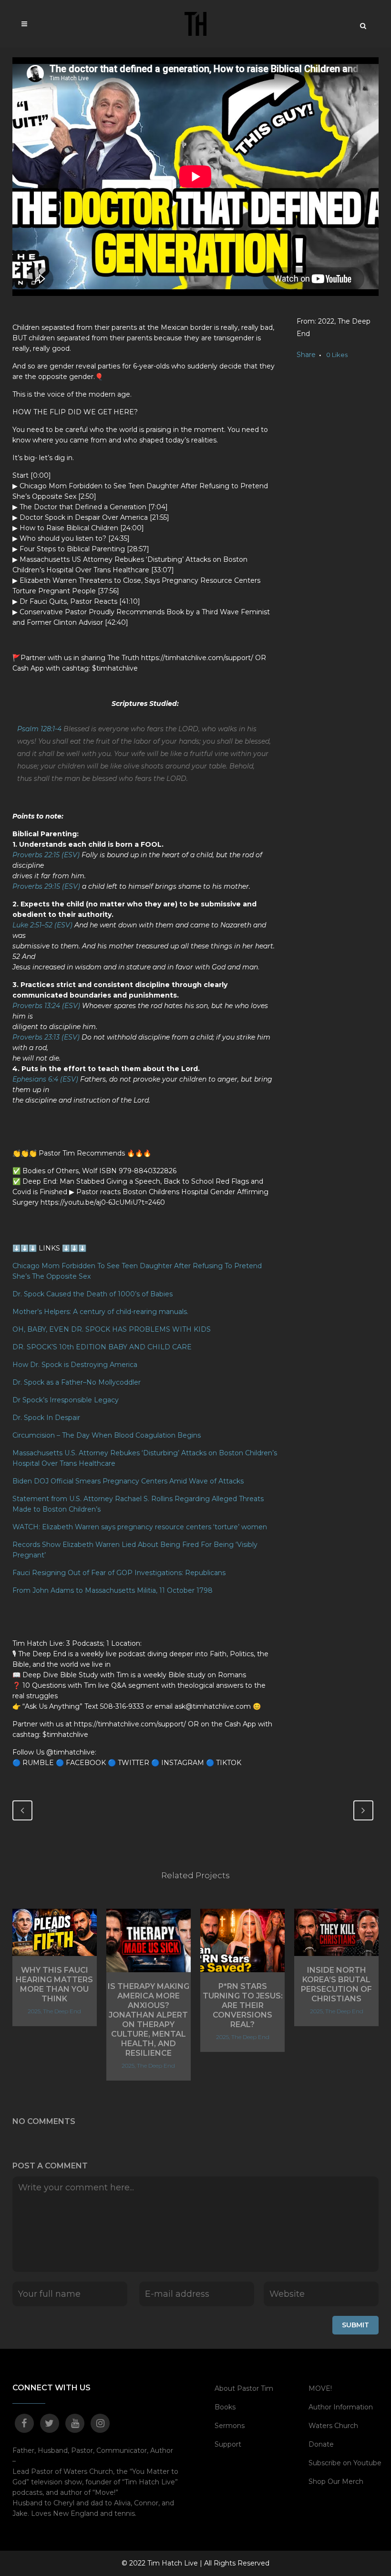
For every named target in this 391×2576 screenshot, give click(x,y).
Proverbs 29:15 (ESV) (46, 886)
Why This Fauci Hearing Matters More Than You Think (54, 1984)
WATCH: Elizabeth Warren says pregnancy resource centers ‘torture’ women (140, 1527)
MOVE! (320, 2388)
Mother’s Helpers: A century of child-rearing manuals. (100, 1312)
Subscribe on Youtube (345, 2463)
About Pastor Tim (244, 2388)
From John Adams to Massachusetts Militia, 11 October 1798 (113, 1590)
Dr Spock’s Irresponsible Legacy (66, 1400)
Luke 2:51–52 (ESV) (42, 925)
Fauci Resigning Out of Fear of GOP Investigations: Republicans (119, 1573)
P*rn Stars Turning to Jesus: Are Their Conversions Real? (243, 2005)
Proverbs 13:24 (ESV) (46, 1006)
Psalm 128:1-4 (39, 729)
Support (228, 2444)
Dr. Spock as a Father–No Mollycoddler (77, 1382)
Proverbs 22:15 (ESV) (46, 855)
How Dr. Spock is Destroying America (75, 1365)
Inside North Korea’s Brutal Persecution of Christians (336, 1984)
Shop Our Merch (336, 2481)
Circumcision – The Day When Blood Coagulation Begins (107, 1435)
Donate (321, 2444)
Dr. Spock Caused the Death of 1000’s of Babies (93, 1294)
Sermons (230, 2426)
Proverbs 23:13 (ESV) (46, 1037)
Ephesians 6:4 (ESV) (45, 1079)
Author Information (341, 2407)
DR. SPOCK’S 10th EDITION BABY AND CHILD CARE (103, 1347)
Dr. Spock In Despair (47, 1418)
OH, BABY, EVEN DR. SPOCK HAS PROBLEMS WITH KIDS (112, 1329)
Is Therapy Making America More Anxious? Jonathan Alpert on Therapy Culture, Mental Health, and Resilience (149, 2020)
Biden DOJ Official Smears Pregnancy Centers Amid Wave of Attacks (128, 1481)
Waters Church (333, 2426)
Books (225, 2407)
